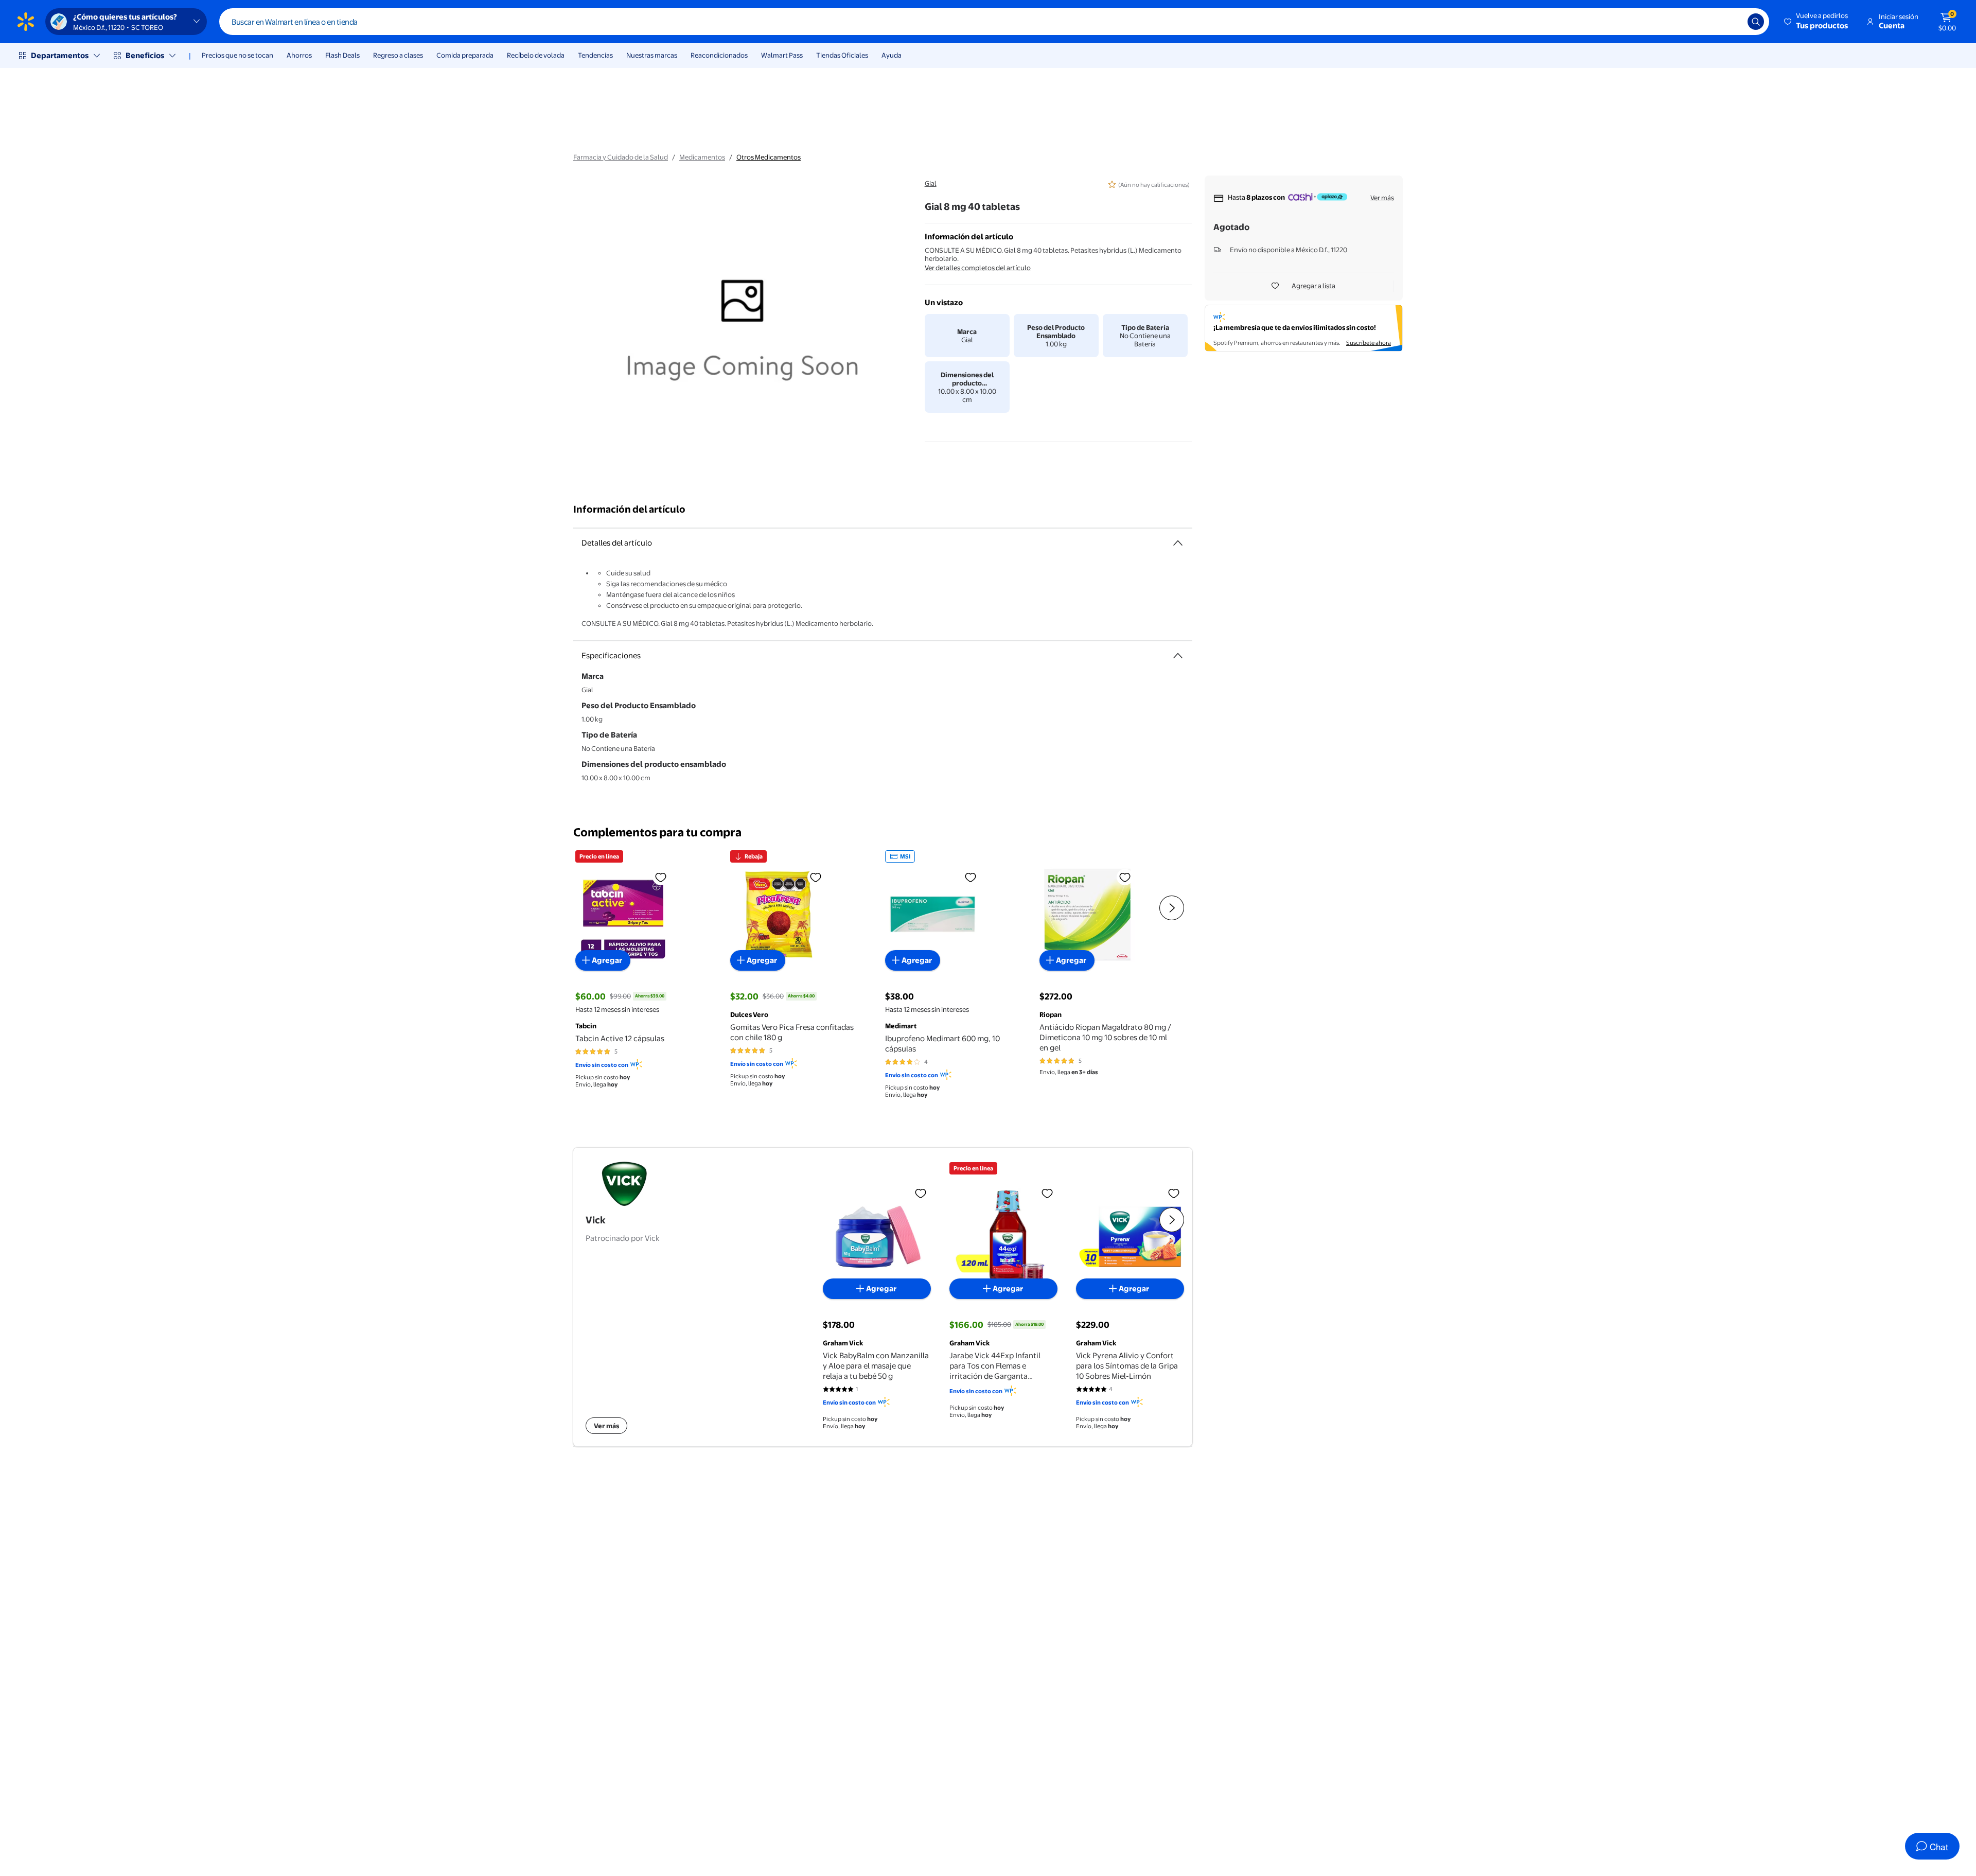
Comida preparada (465, 55)
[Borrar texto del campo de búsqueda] (1732, 22)
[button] (1817, 22)
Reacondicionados (719, 55)
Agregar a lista (1313, 286)
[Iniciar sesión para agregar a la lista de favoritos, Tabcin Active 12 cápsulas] (661, 877)
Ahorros (299, 55)
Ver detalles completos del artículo (978, 268)
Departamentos (60, 55)
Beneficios (145, 55)
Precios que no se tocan (237, 55)
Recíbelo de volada (536, 55)
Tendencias (595, 55)
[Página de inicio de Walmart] (26, 22)
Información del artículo (629, 509)
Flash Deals (342, 55)
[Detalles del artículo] (1178, 543)
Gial (931, 183)
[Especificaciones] (1178, 656)
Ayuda (892, 55)
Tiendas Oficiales (842, 55)
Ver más (1382, 198)
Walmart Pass (782, 55)
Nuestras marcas (652, 55)
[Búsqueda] (1756, 22)
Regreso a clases (398, 55)
